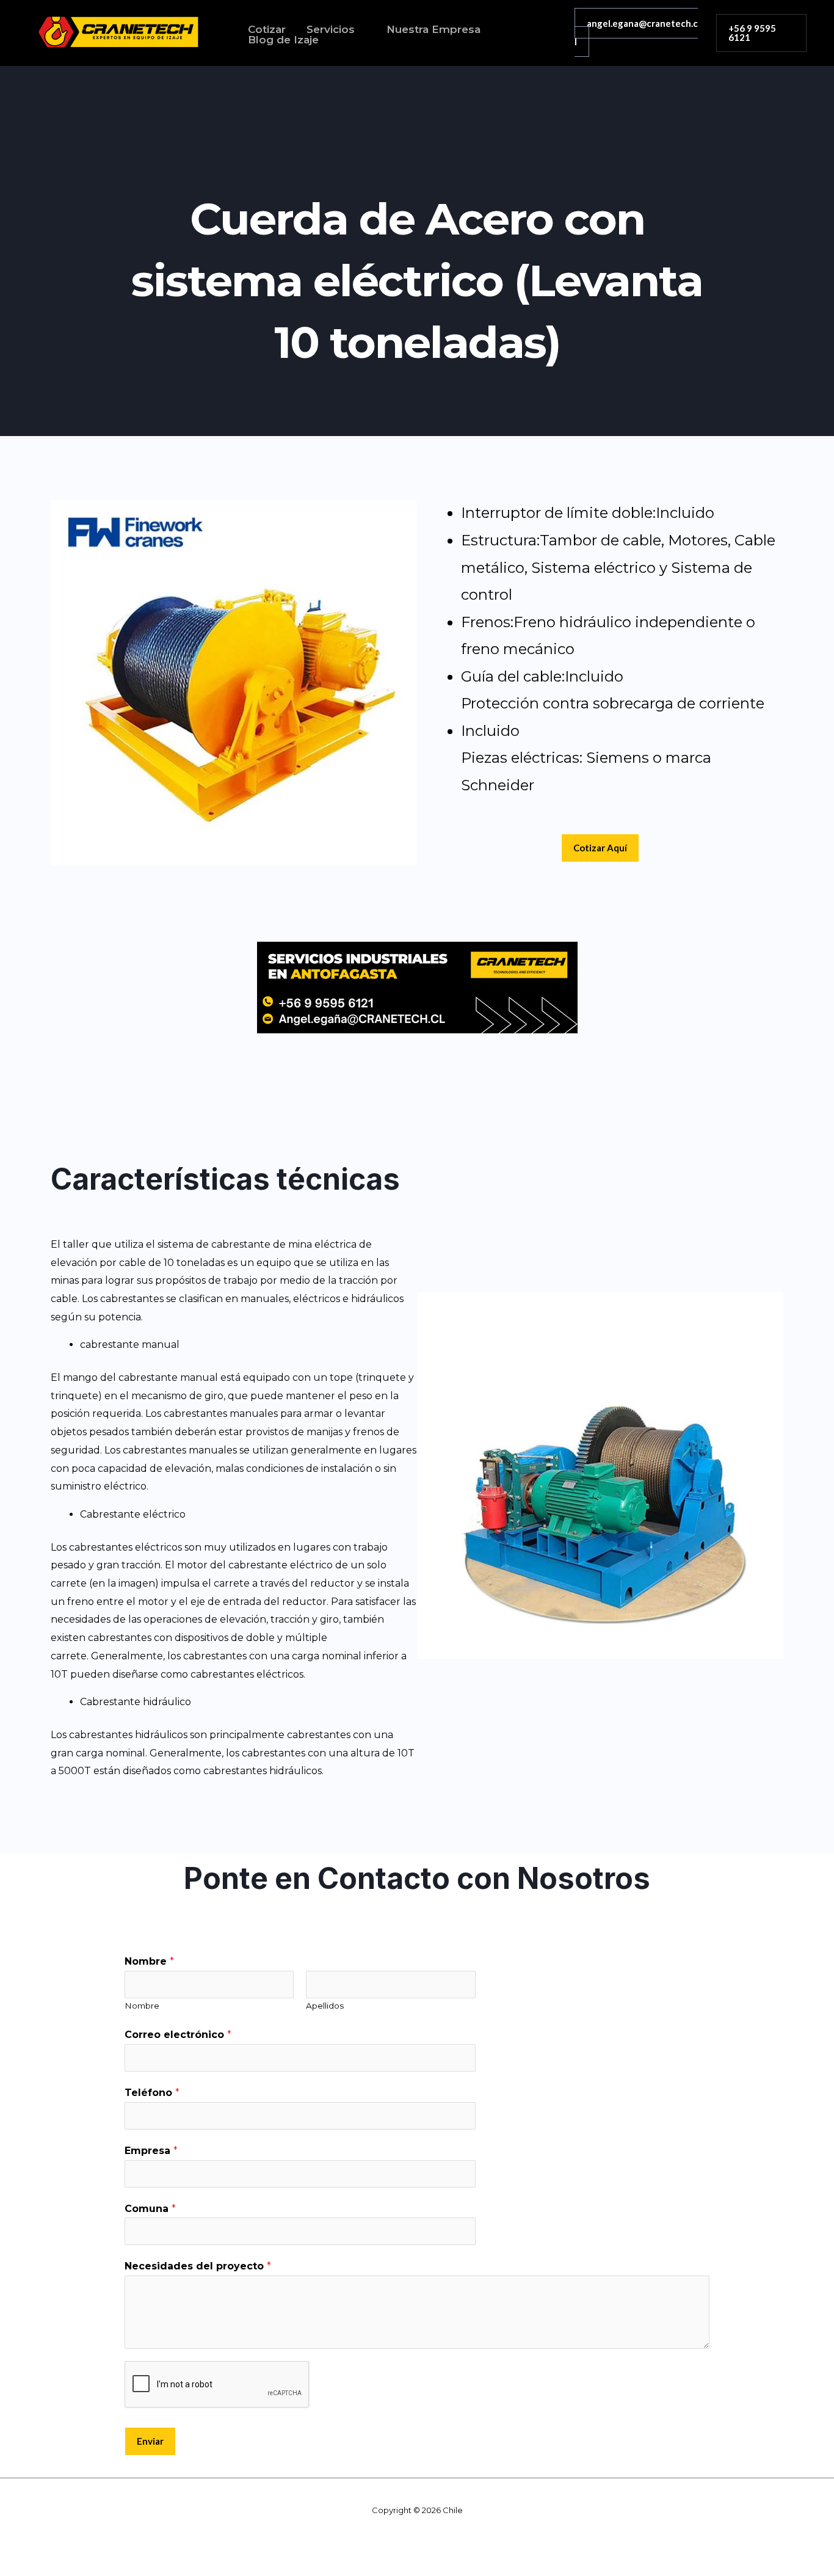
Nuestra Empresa (433, 30)
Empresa (151, 2151)
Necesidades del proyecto (198, 2266)
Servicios (331, 30)
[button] (761, 33)
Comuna (150, 2209)
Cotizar (267, 30)
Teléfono (152, 2093)
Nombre (149, 1961)
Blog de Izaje (283, 40)
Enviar (150, 2441)
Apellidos (325, 2006)
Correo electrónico (178, 2035)
